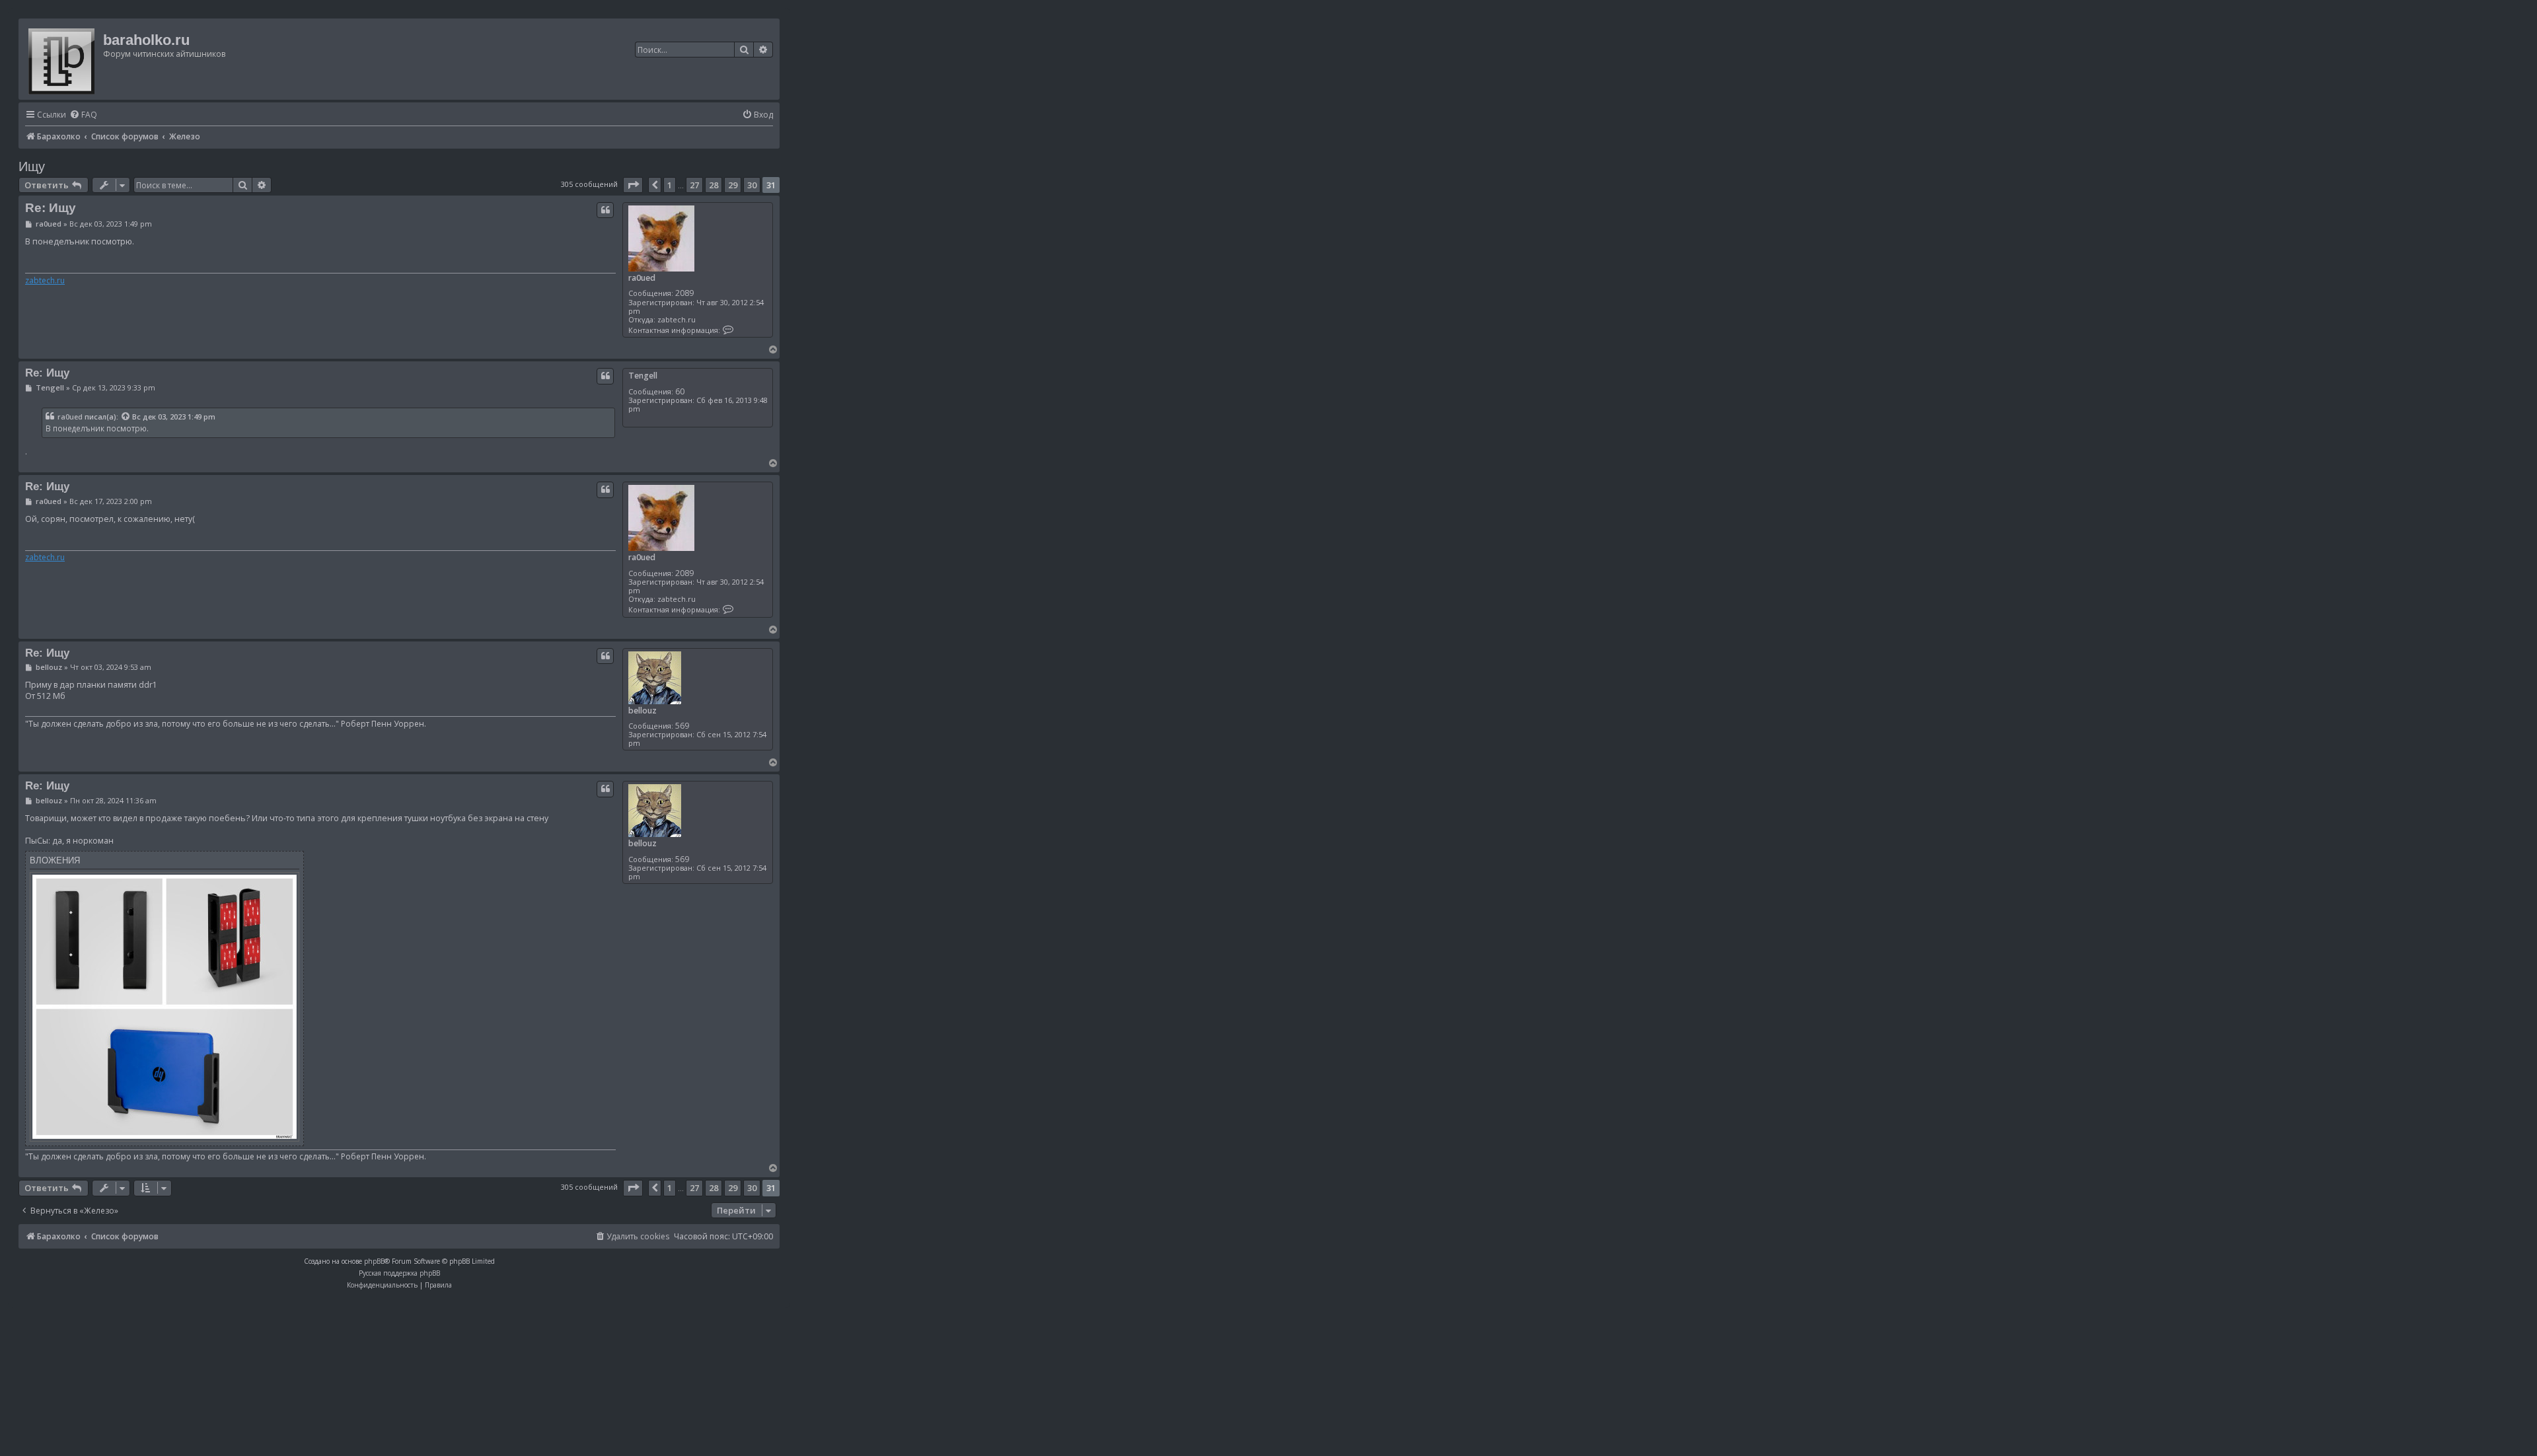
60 (680, 391)
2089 (684, 293)
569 (682, 726)
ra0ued (642, 278)
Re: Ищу (51, 208)
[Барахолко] (62, 59)
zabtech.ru (45, 281)
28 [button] (714, 185)
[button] (633, 185)
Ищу (32, 166)
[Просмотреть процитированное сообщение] (126, 417)
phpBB (374, 1261)
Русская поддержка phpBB (399, 1273)
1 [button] (670, 185)
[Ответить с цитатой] (605, 210)
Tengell (643, 376)
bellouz (643, 710)
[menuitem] (83, 115)
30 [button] (752, 185)
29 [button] (733, 185)
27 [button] (694, 185)
